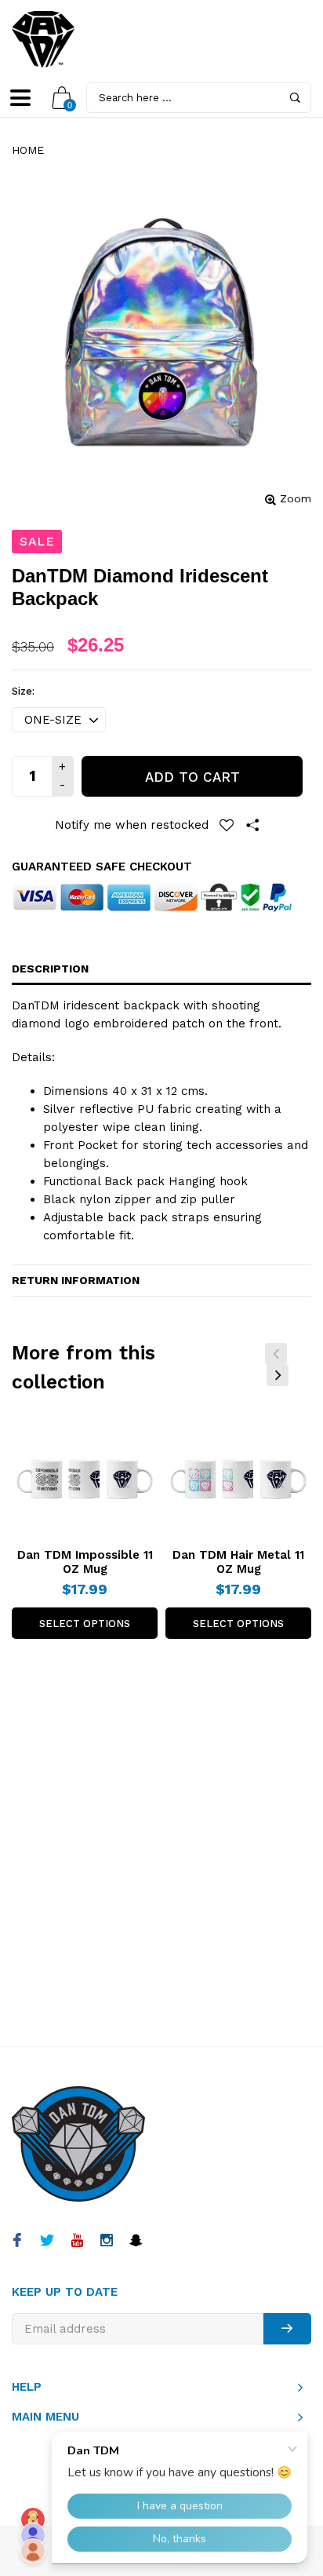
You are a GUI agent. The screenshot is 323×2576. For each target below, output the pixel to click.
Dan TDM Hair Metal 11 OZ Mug (238, 1562)
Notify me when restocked (132, 825)
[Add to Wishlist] (227, 825)
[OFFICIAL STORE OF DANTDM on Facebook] (17, 2242)
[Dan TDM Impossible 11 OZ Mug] (85, 1476)
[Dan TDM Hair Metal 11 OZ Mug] (238, 1476)
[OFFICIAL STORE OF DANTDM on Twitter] (47, 2242)
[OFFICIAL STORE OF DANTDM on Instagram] (106, 2242)
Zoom (296, 498)
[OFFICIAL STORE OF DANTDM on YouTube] (76, 2242)
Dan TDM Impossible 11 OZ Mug (85, 1562)
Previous (276, 1354)
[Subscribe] (287, 2329)
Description (50, 969)
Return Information (76, 1280)
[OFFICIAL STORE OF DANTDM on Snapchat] (136, 2242)
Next (278, 1375)
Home (28, 150)
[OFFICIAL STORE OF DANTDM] (43, 39)
